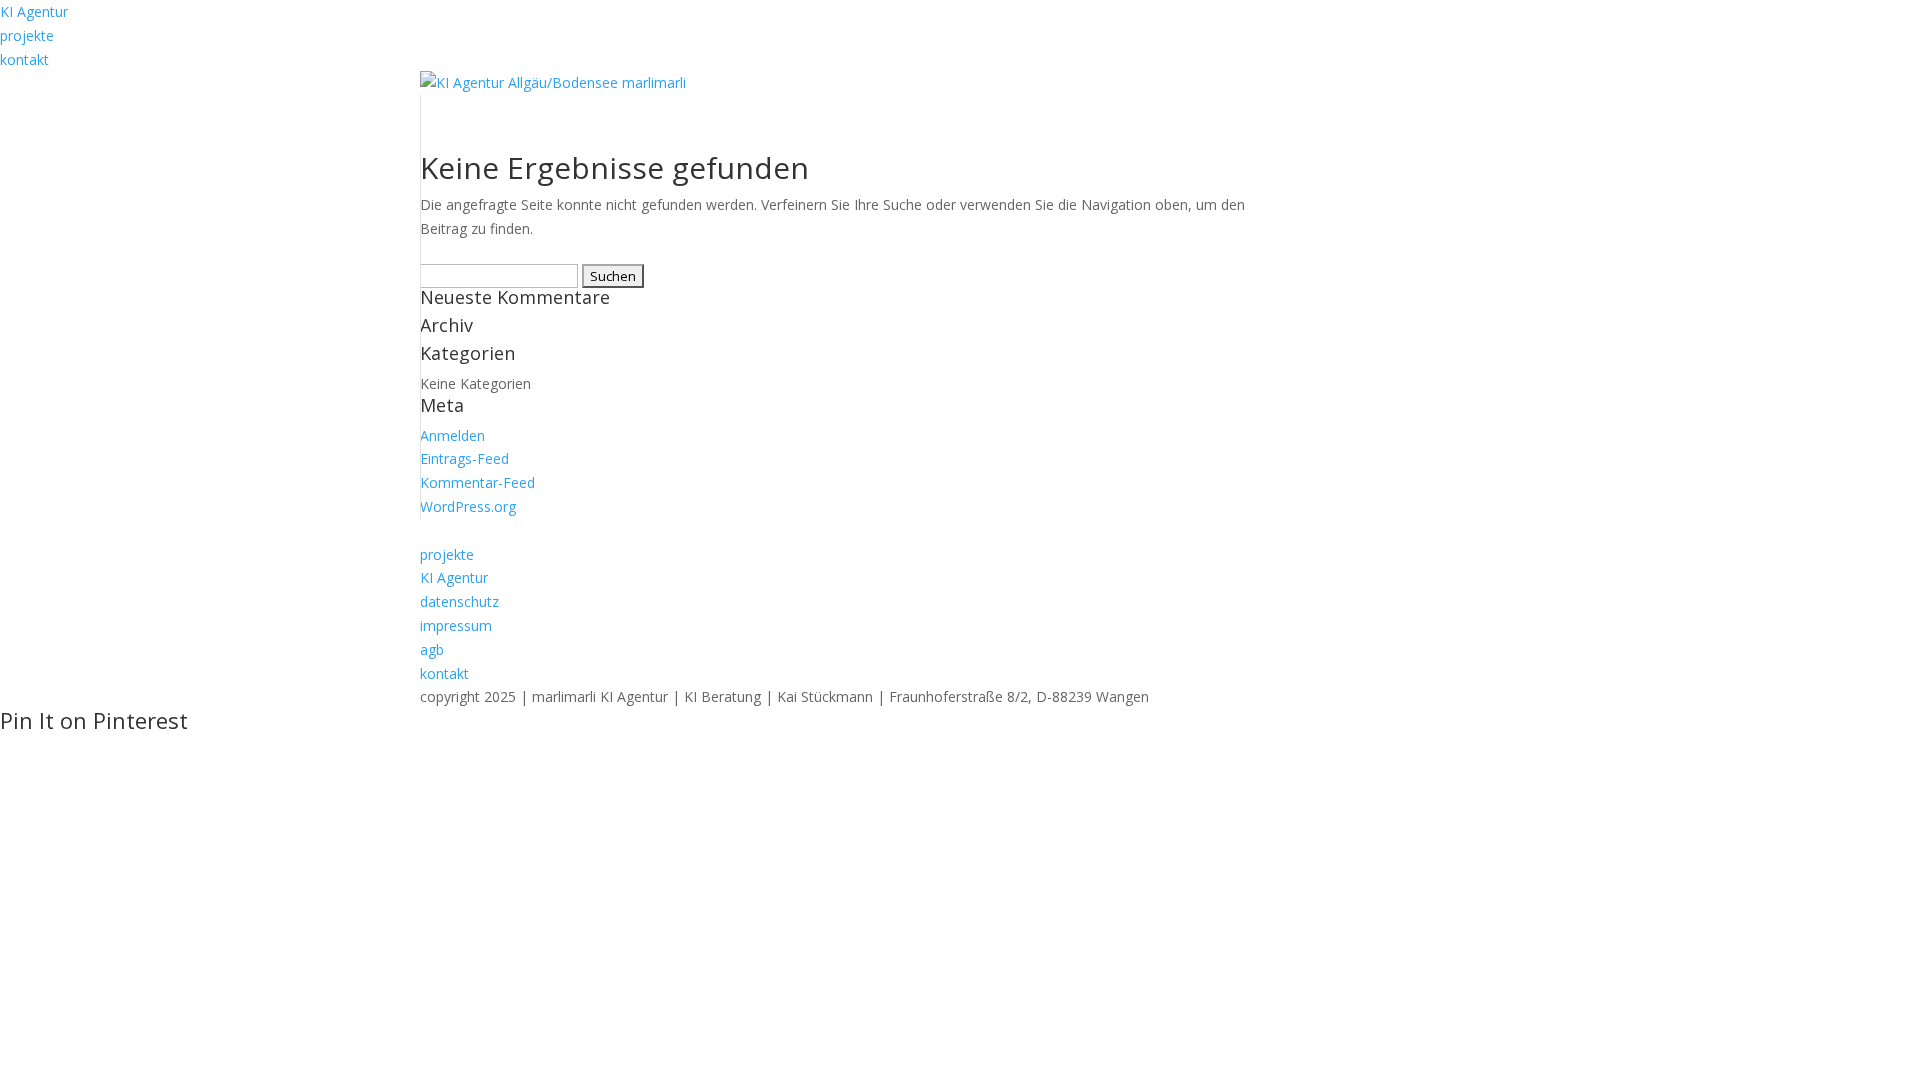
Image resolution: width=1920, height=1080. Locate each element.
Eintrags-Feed (464, 458)
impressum (456, 625)
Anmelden (452, 435)
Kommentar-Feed (477, 482)
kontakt (24, 59)
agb (432, 649)
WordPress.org (468, 506)
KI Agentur (34, 11)
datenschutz (459, 601)
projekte (27, 35)
